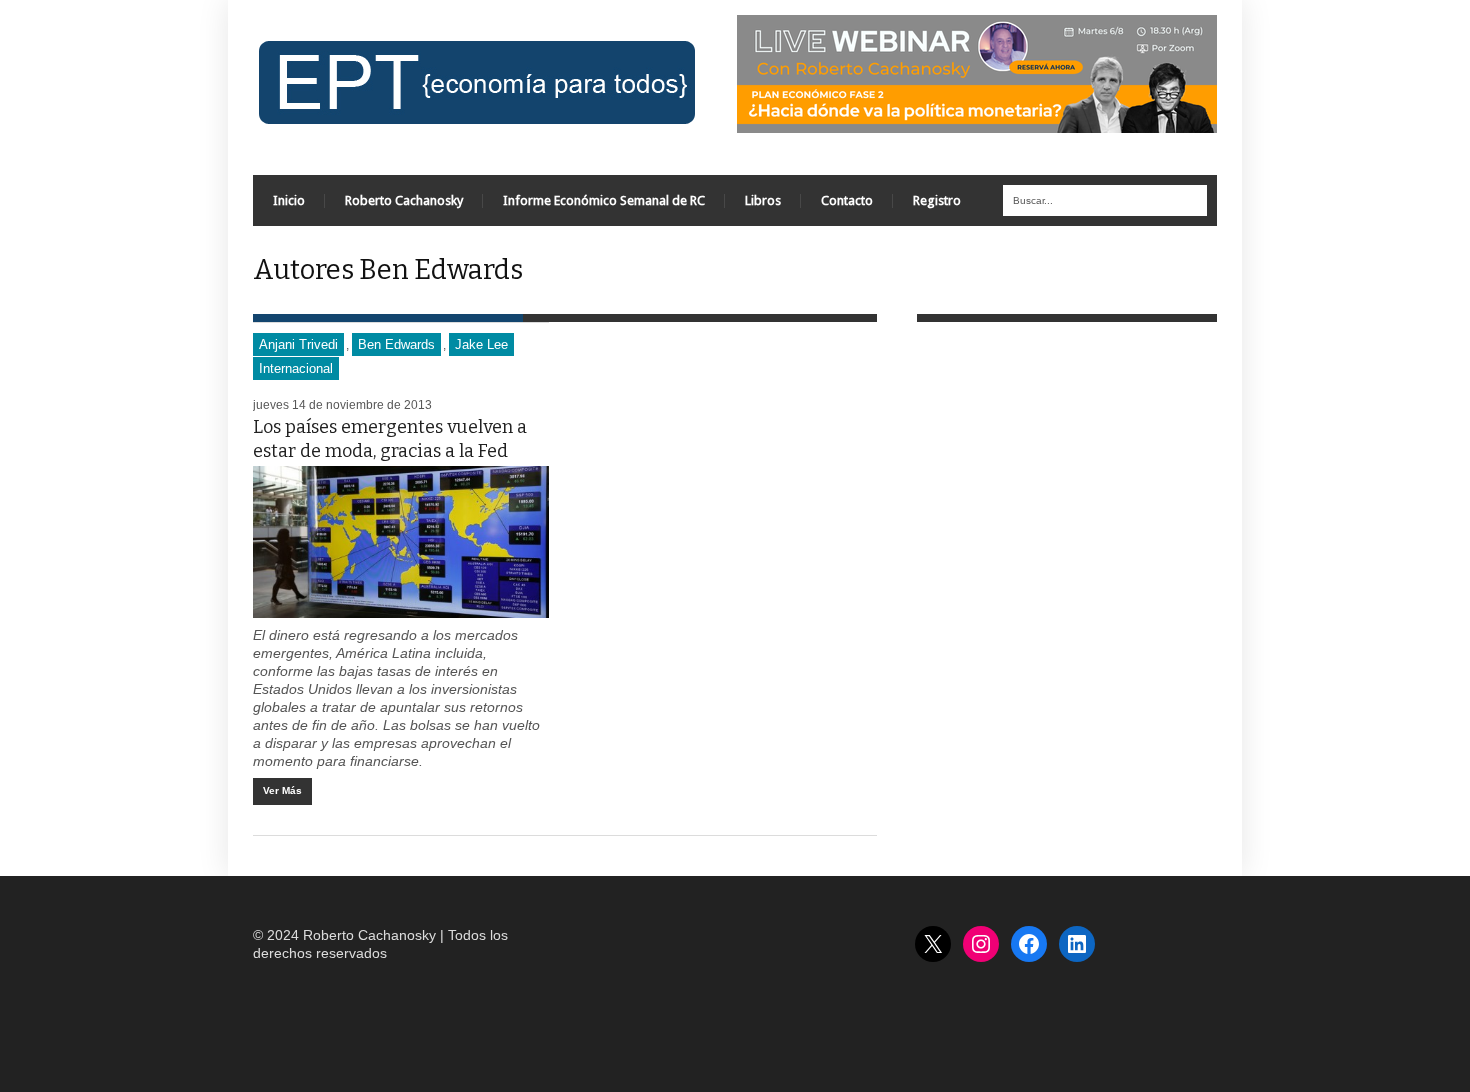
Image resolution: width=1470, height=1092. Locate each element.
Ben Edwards (396, 344)
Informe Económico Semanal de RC (604, 200)
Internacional (296, 368)
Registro (937, 200)
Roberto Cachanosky (404, 200)
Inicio (289, 200)
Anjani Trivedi (298, 344)
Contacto (847, 200)
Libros (763, 200)
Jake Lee (481, 344)
